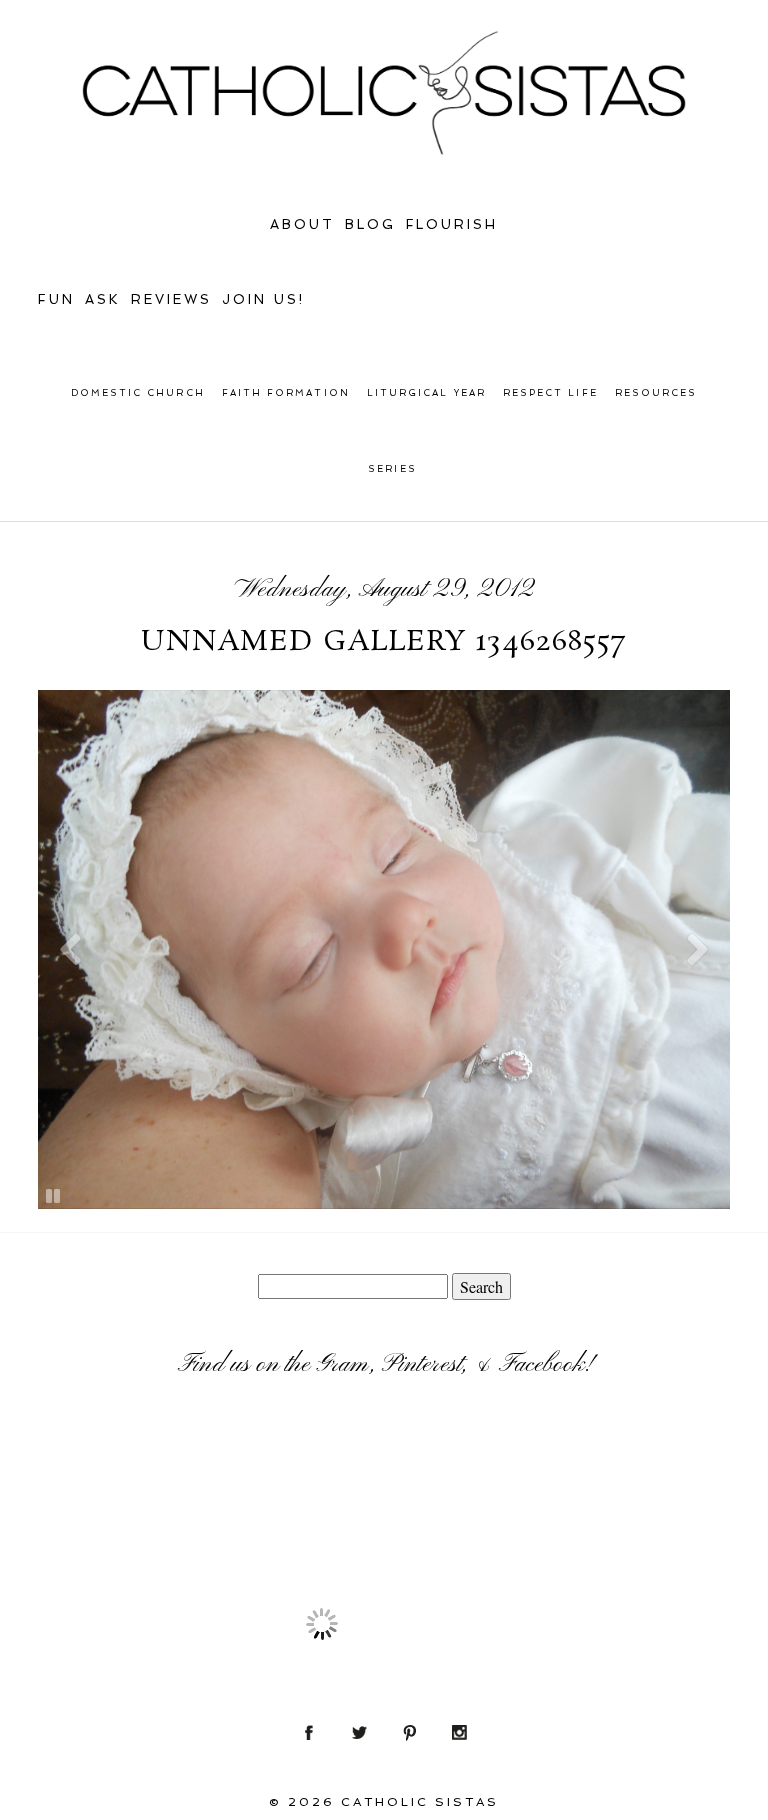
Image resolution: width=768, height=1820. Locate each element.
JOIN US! (263, 299)
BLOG (370, 224)
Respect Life (550, 393)
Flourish (452, 224)
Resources (656, 393)
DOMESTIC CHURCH (138, 393)
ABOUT (302, 224)
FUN (56, 299)
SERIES (392, 469)
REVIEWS (171, 299)
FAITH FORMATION (286, 393)
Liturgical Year (426, 393)
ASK (103, 299)
